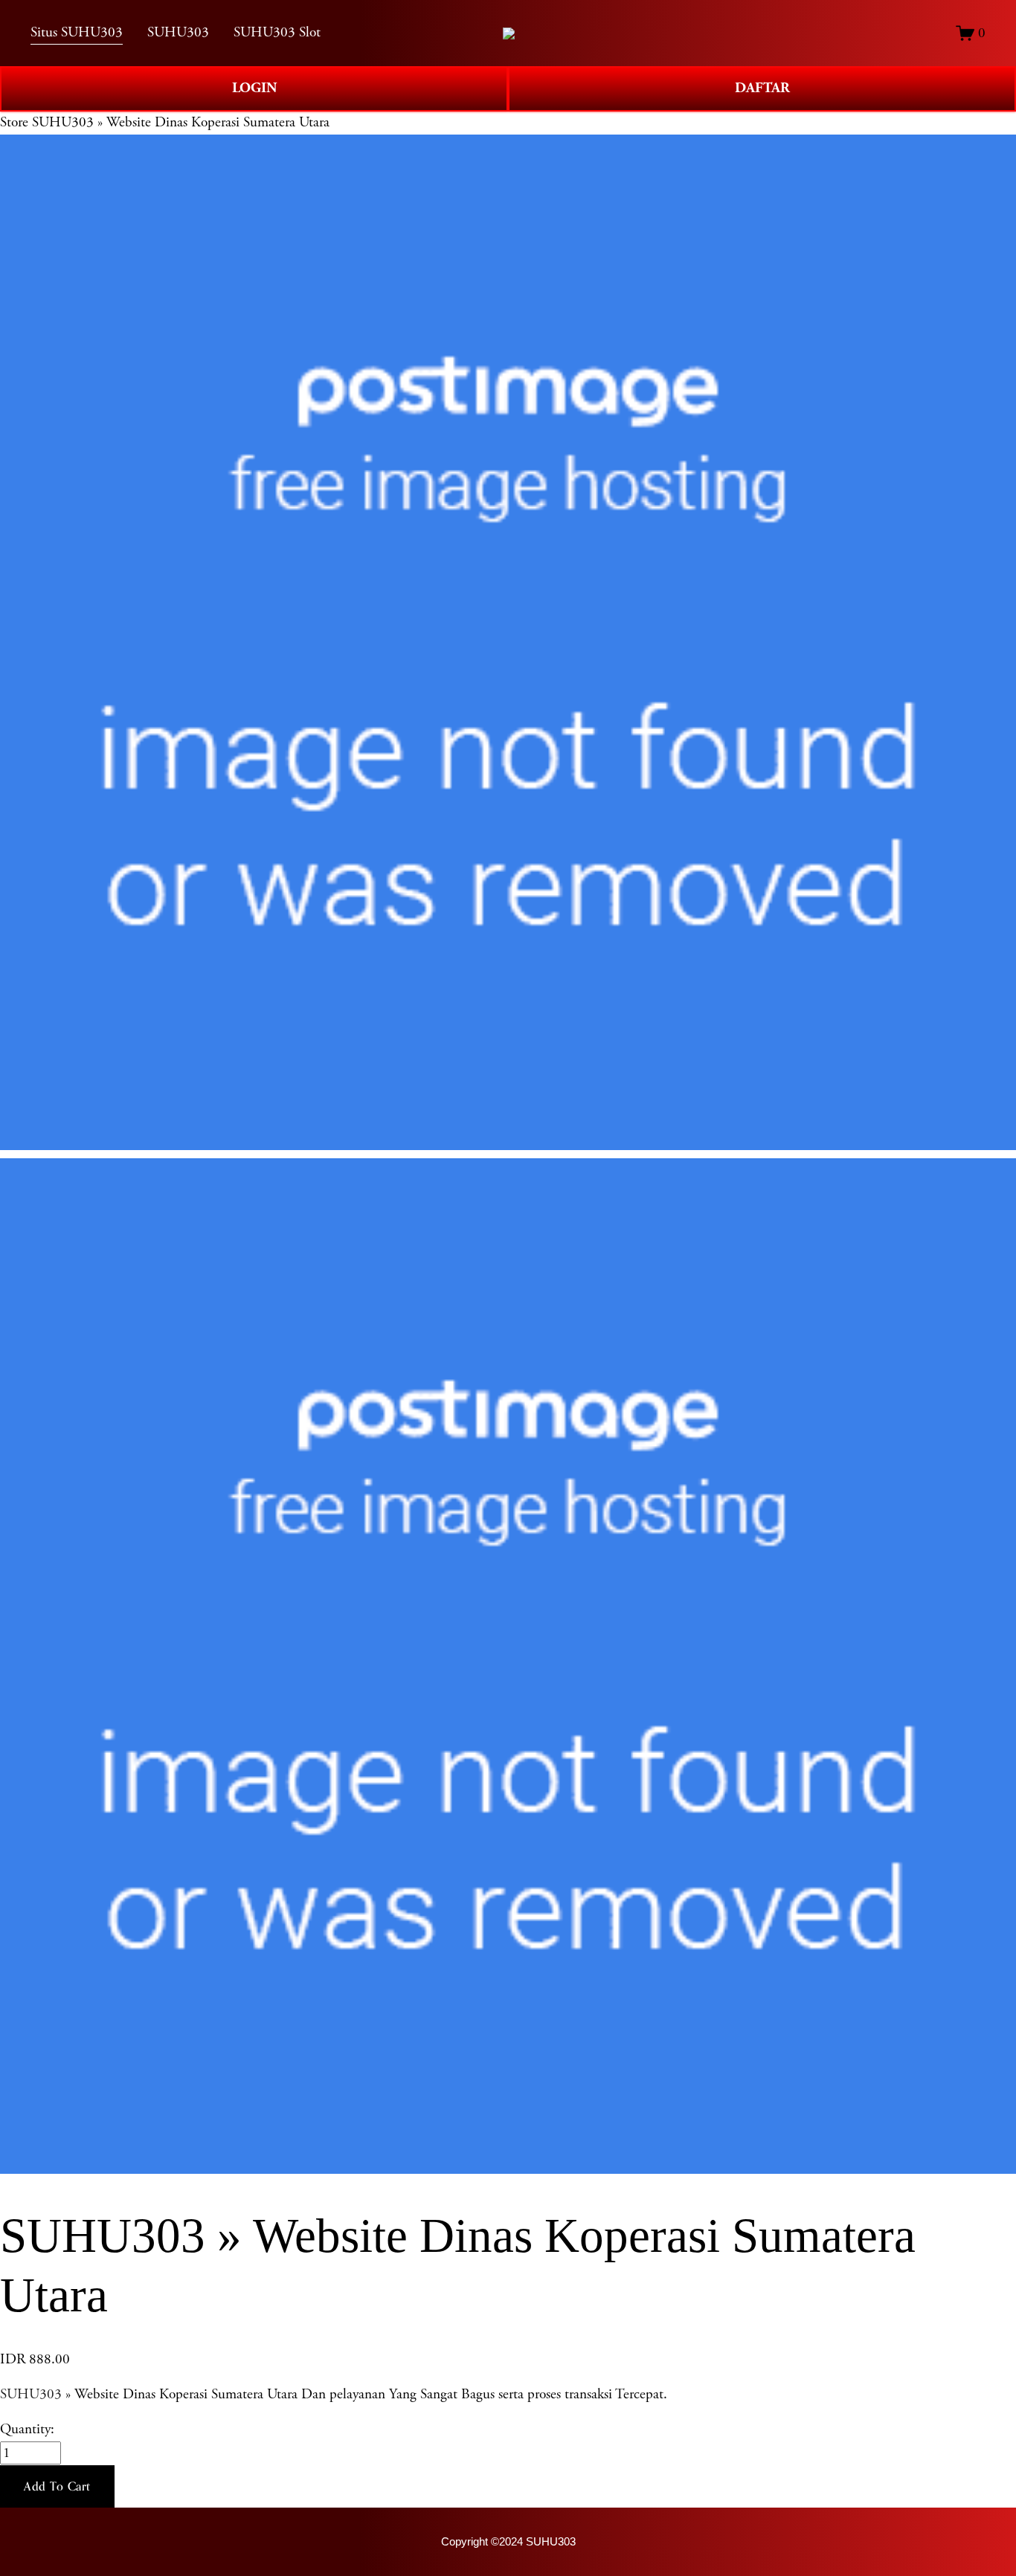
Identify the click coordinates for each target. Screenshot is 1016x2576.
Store (14, 122)
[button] (57, 2487)
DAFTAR (762, 88)
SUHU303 (31, 2394)
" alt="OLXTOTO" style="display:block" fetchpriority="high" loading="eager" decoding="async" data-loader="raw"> (509, 33)
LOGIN (254, 88)
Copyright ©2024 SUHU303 (508, 2541)
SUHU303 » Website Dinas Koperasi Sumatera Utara (181, 122)
